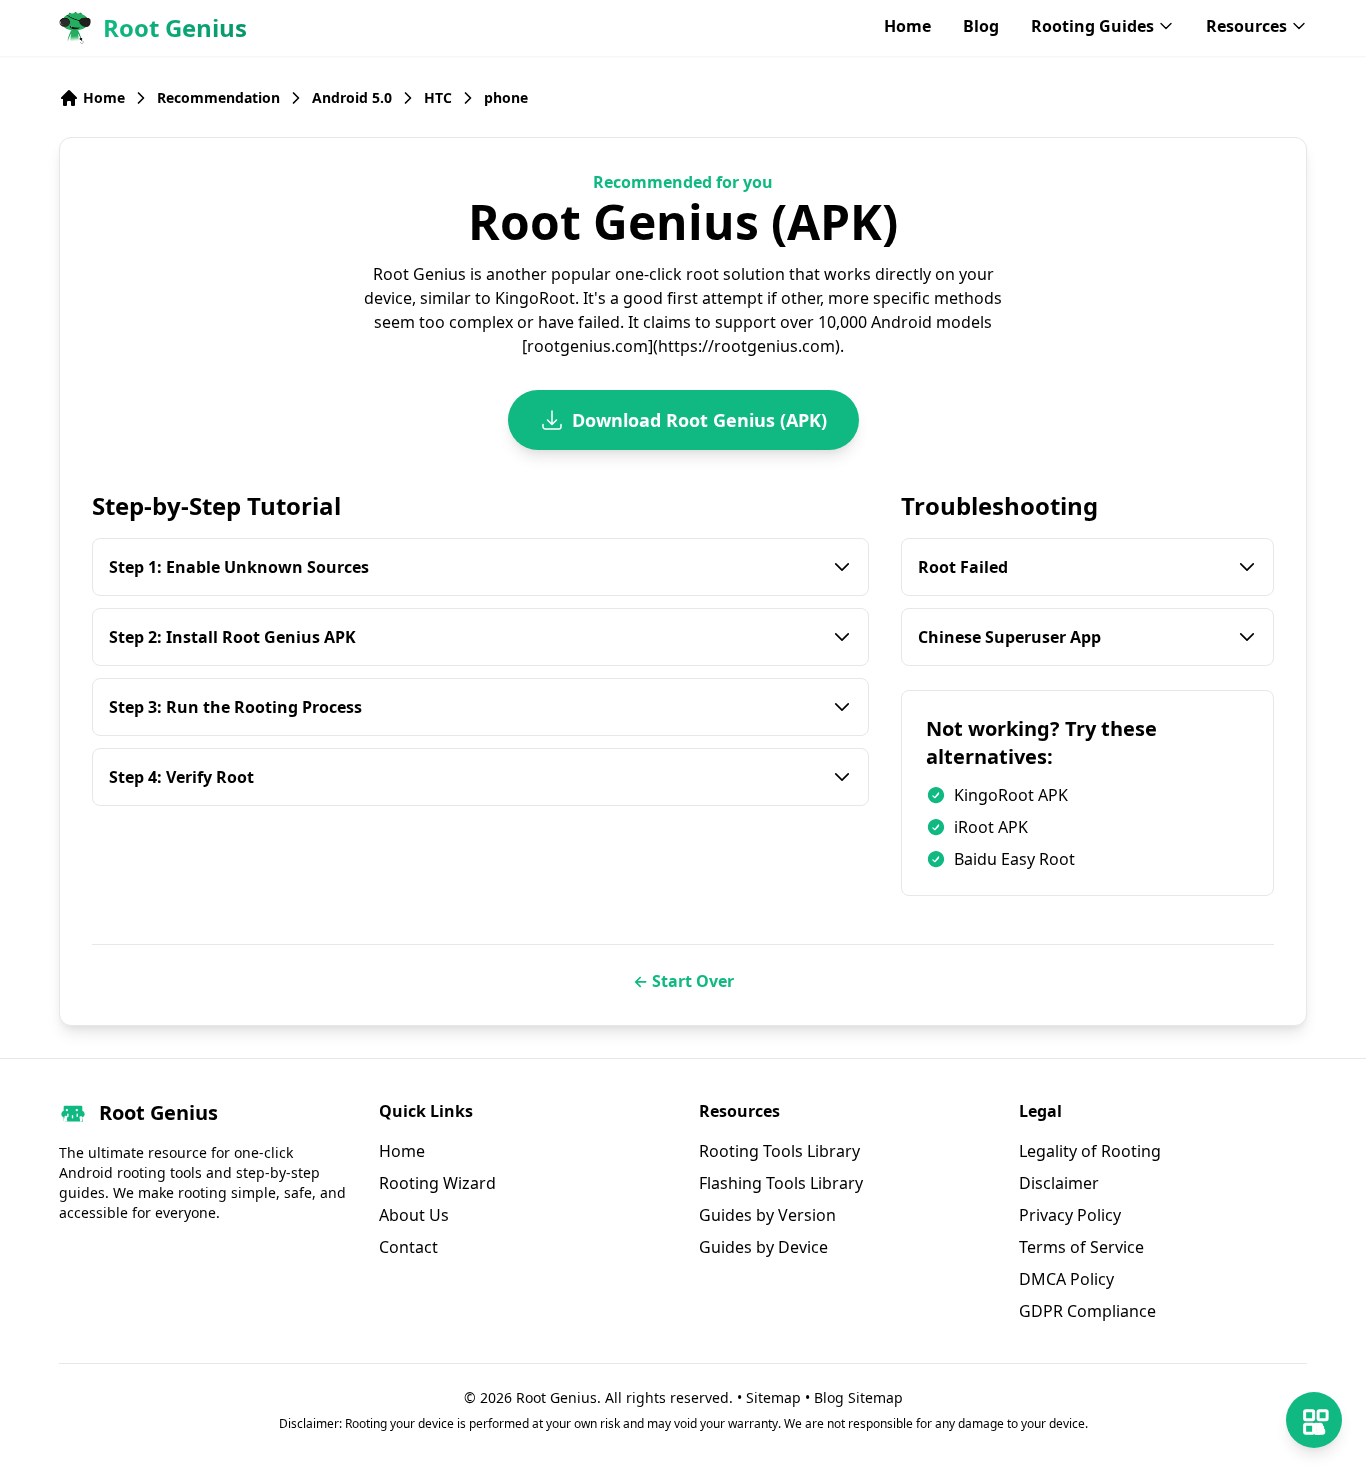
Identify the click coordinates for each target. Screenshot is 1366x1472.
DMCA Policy (1066, 1279)
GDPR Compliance (1087, 1311)
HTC (438, 97)
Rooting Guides (1092, 26)
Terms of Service (1081, 1247)
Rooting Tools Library (779, 1151)
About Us (414, 1215)
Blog (981, 26)
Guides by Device (763, 1247)
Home (907, 26)
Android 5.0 (352, 97)
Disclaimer (1059, 1183)
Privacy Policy (1070, 1215)
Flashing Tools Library (781, 1183)
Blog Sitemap (858, 1397)
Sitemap (773, 1397)
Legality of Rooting (1090, 1151)
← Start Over (683, 981)
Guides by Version (767, 1215)
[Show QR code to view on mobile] (1314, 1420)
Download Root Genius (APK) (699, 420)
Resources (1246, 26)
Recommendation (218, 97)
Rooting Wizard (437, 1183)
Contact (408, 1247)
